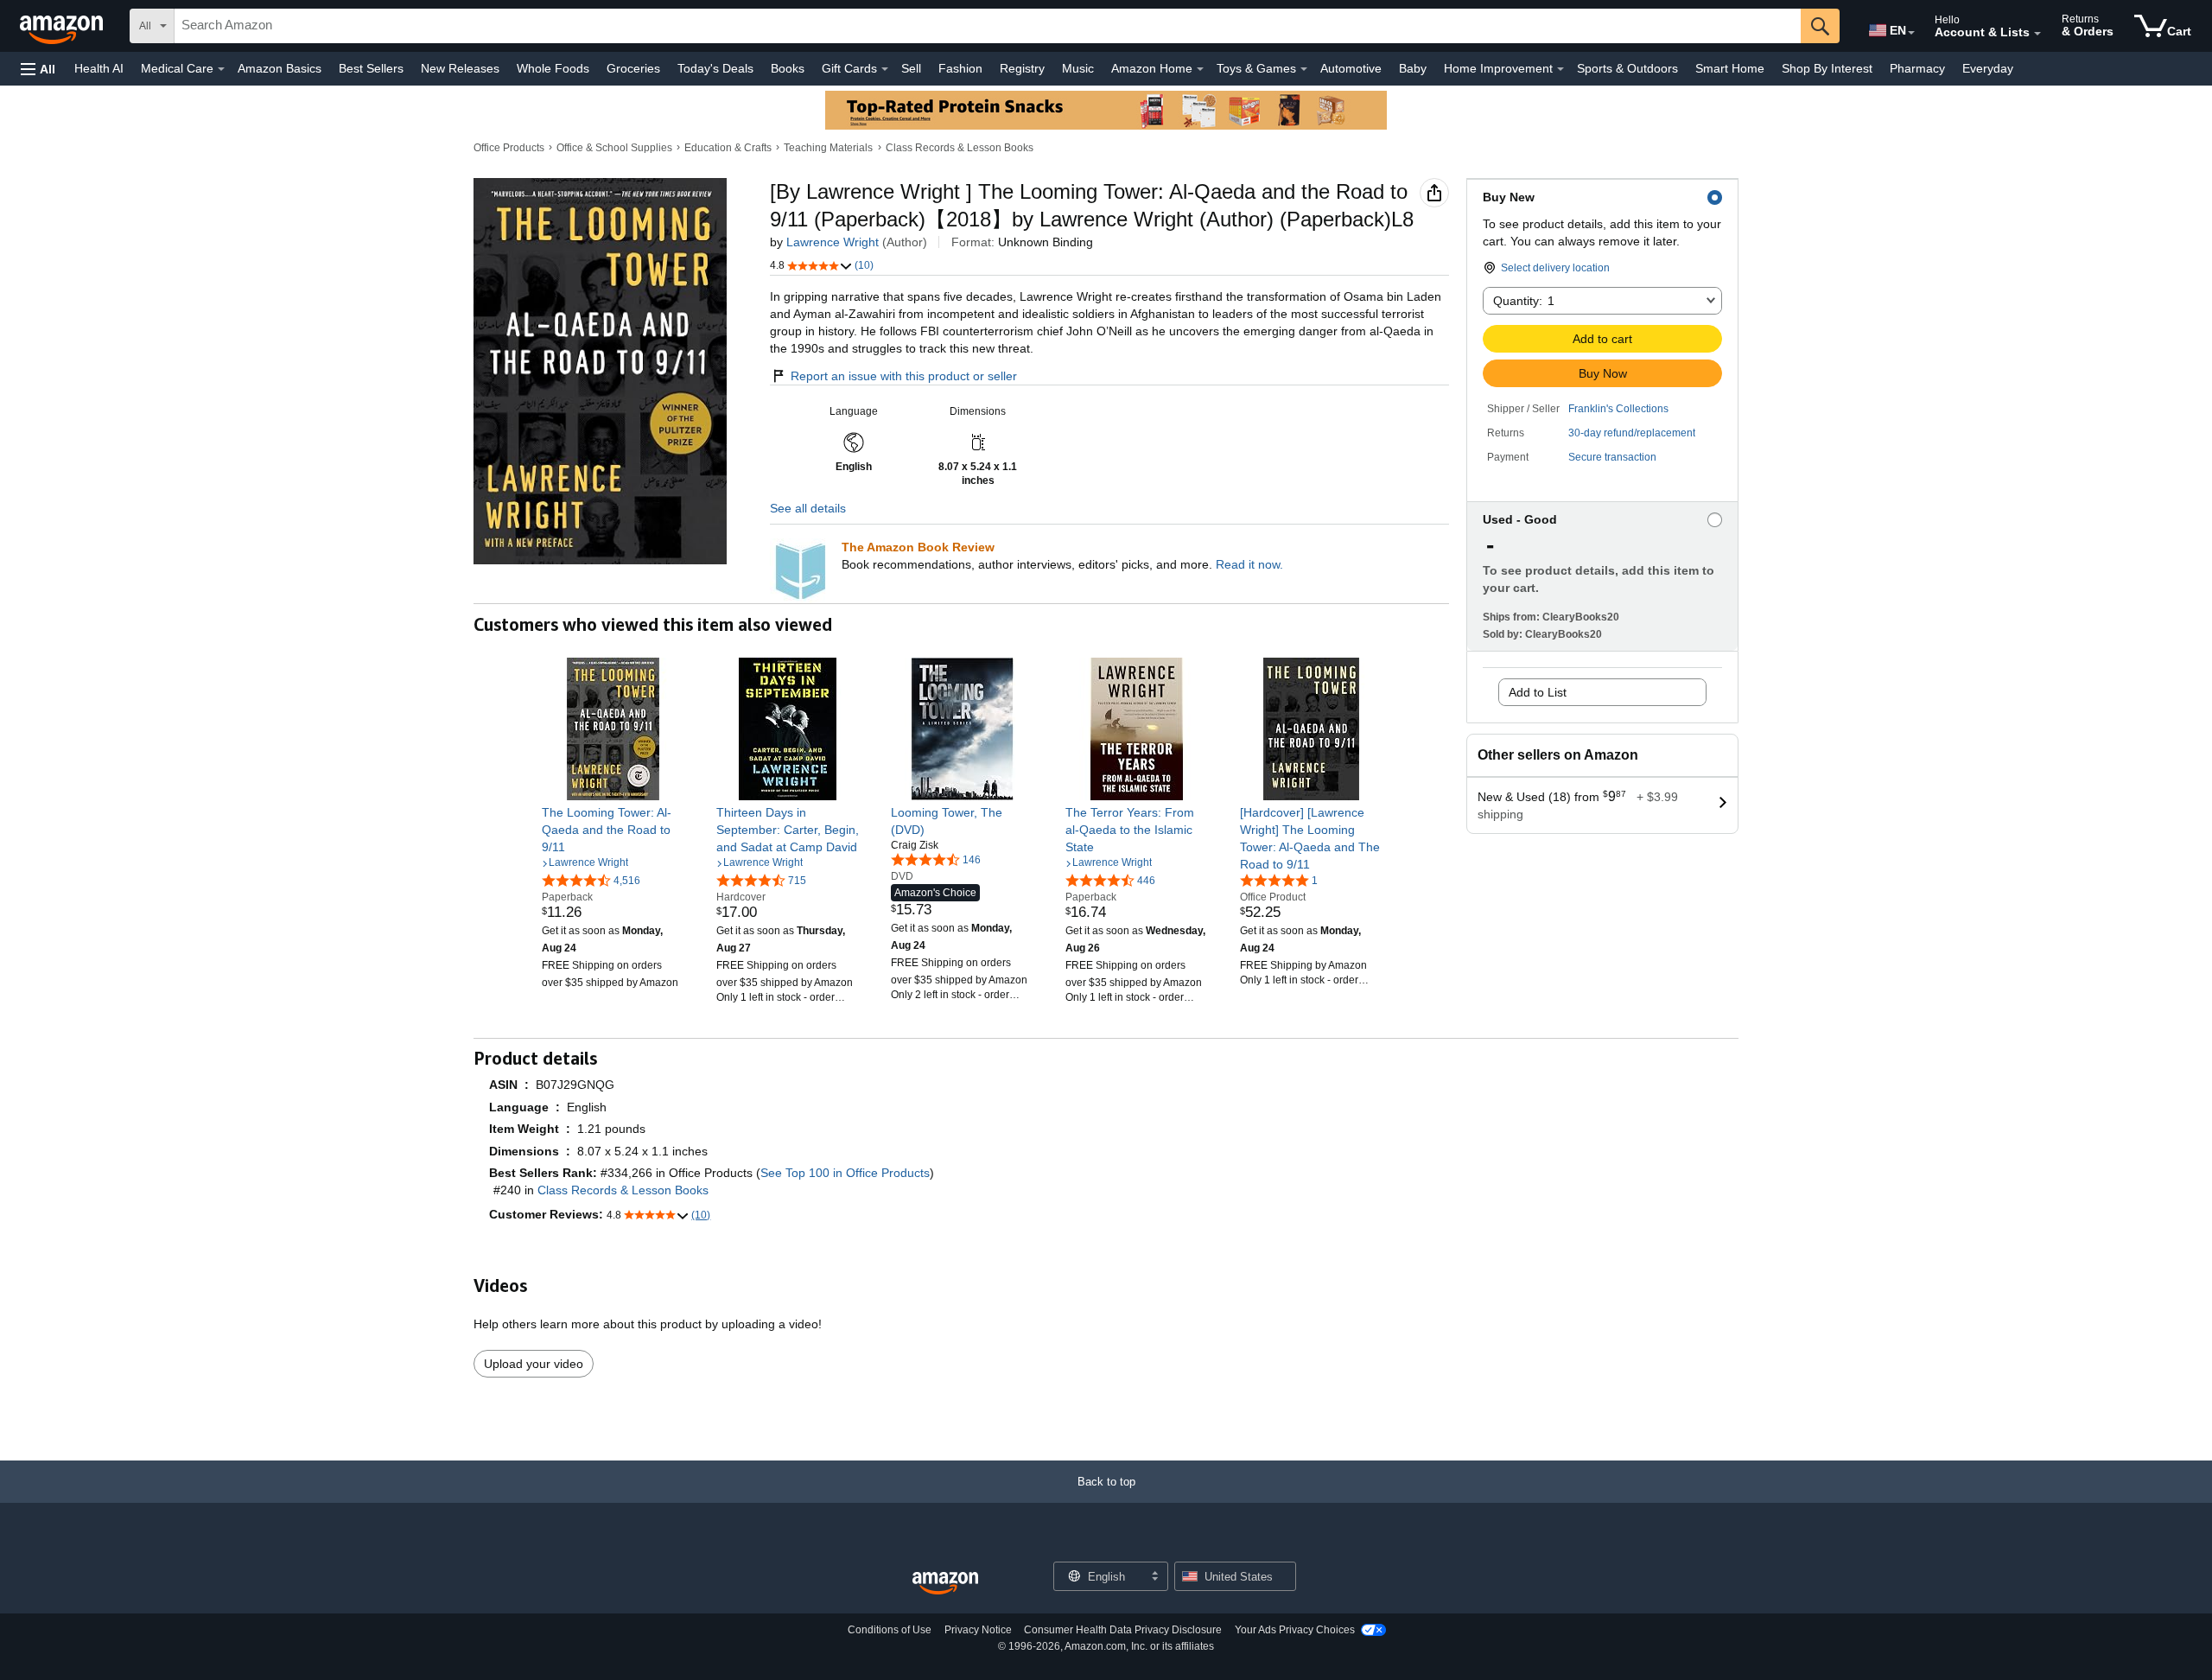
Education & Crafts (728, 148)
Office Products (509, 148)
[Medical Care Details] (221, 69)
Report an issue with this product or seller (904, 376)
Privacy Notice (978, 1630)
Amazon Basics (280, 68)
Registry (1022, 68)
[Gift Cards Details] (885, 69)
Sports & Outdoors (1627, 68)
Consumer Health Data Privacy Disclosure (1123, 1630)
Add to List (1538, 692)
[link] (613, 830)
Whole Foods (553, 68)
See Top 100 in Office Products (845, 1173)
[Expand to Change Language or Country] (1911, 33)
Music (1078, 68)
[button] (38, 69)
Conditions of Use (890, 1630)
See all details (808, 508)
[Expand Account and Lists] (2037, 34)
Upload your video (534, 1364)
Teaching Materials (828, 148)
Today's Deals (715, 68)
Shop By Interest (1827, 68)
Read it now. (1249, 564)
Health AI (99, 68)
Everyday (1988, 68)
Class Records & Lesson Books (960, 148)
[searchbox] (988, 26)
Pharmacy (1917, 68)
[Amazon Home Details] (1200, 69)
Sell (911, 68)
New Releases (460, 68)
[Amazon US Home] (945, 1584)
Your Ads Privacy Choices (1295, 1630)
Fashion (960, 68)
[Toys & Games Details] (1304, 69)
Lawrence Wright (833, 242)
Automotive (1351, 68)
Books (788, 68)
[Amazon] (63, 26)
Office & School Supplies (614, 148)
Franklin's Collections (1618, 409)
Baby (1413, 68)
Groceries (633, 68)
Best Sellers (371, 68)
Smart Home (1730, 68)
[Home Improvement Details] (1560, 69)
